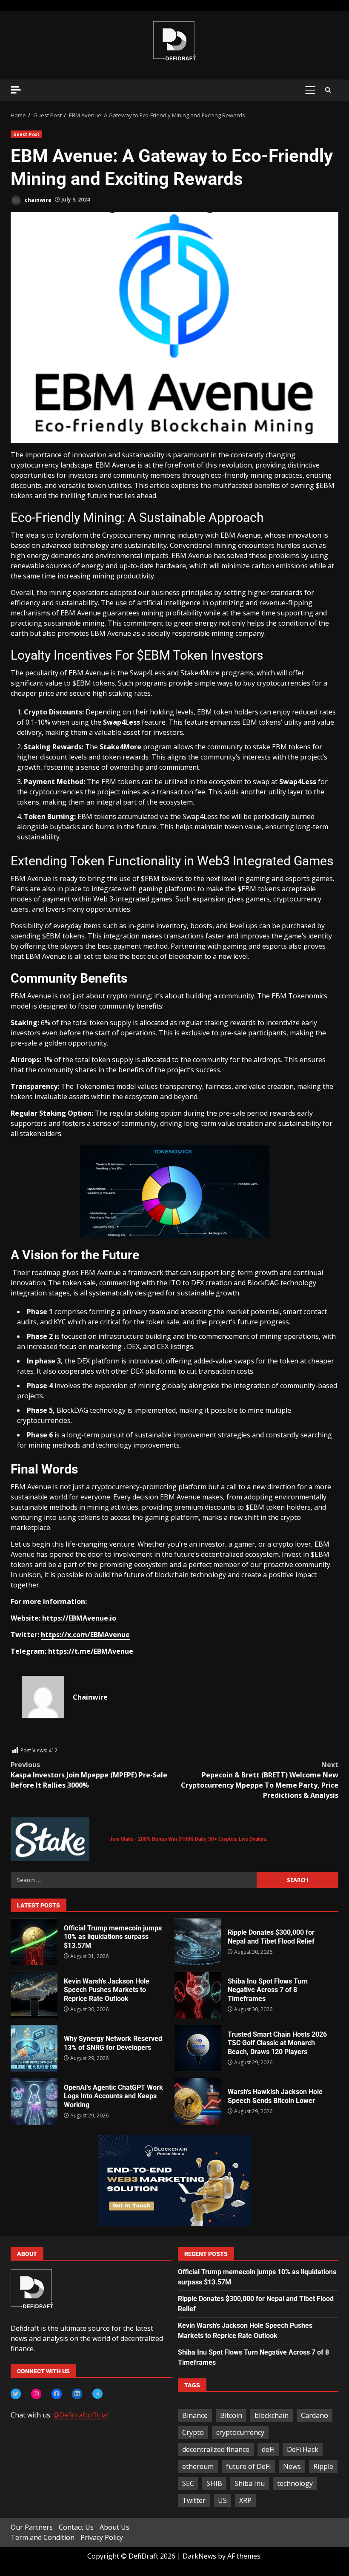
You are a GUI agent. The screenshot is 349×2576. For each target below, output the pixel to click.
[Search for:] (134, 1880)
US (222, 2500)
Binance (195, 2415)
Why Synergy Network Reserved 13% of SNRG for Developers (34, 2048)
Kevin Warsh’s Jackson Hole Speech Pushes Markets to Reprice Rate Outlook (34, 1995)
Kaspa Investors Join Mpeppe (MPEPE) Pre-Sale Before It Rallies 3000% (89, 1775)
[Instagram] (36, 2394)
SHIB (214, 2483)
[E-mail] (26, 1741)
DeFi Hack (303, 2449)
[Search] (328, 90)
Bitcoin (231, 2415)
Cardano (315, 2415)
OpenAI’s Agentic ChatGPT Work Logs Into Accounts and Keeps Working (34, 2101)
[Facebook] (57, 2394)
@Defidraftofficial (81, 2415)
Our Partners (32, 2527)
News (292, 2466)
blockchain (272, 2415)
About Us (114, 2527)
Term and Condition (43, 2537)
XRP (245, 2500)
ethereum (198, 2466)
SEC (188, 2483)
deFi (268, 2449)
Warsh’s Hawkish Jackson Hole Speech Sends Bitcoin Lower (198, 2101)
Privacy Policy (102, 2537)
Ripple (323, 2466)
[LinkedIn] (77, 2394)
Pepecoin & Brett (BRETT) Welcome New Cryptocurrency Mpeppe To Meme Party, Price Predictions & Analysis (260, 1780)
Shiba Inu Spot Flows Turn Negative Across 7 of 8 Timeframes (198, 1995)
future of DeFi (248, 2466)
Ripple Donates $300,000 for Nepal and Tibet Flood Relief (198, 1942)
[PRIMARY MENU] (310, 90)
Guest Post (26, 134)
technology (295, 2483)
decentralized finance (216, 2449)
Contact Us (76, 2527)
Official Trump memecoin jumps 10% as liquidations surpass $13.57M (34, 1942)
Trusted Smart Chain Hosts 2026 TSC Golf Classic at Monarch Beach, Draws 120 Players (198, 2048)
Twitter (194, 2500)
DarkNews (199, 2556)
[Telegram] (97, 2394)
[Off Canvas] (16, 90)
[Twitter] (16, 2394)
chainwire (37, 200)
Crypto (193, 2432)
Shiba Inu (250, 2483)
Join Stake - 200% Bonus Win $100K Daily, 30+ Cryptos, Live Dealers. (188, 1839)
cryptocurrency (240, 2432)
